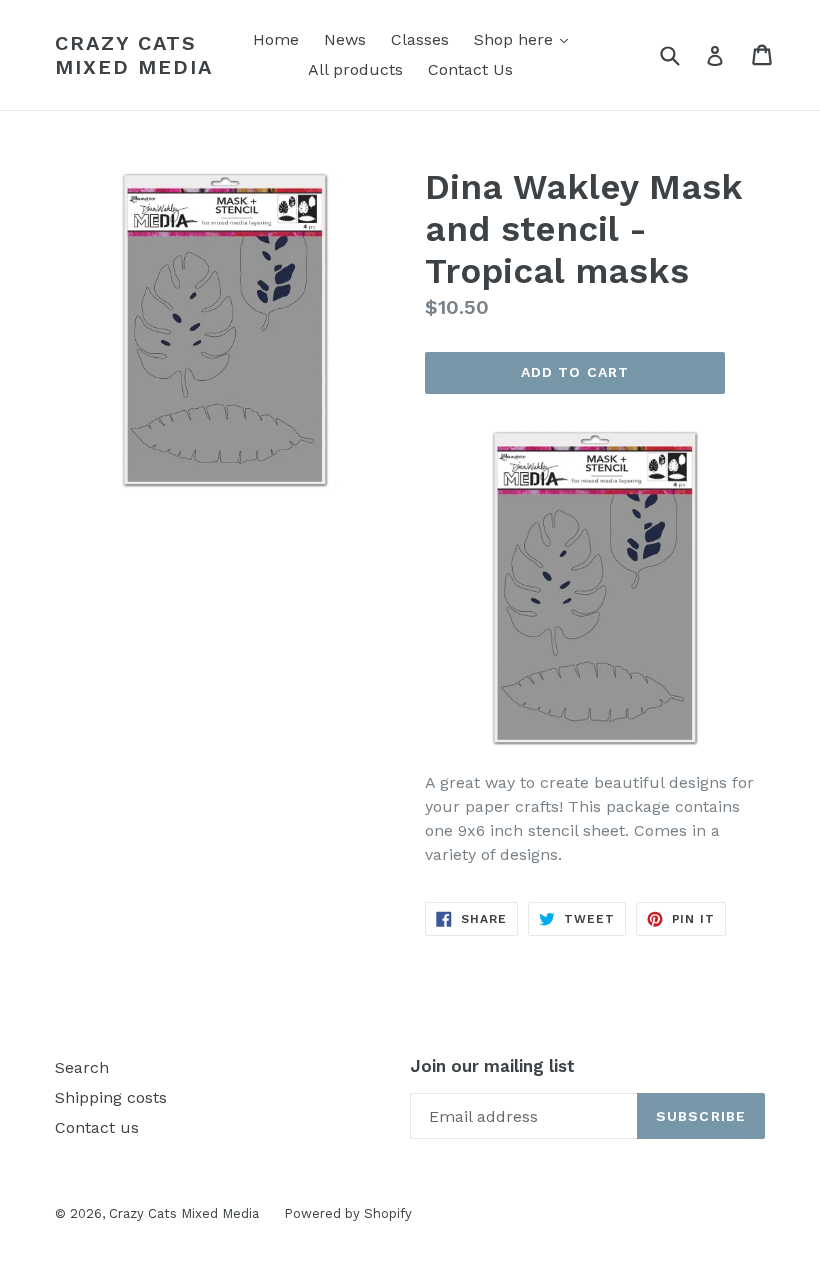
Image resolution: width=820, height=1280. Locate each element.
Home (276, 39)
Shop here (526, 39)
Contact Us (470, 69)
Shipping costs (111, 1097)
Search (82, 1067)
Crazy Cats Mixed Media (134, 55)
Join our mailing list (492, 1066)
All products (355, 69)
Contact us (97, 1127)
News (345, 39)
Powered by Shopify (348, 1213)
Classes (420, 39)
